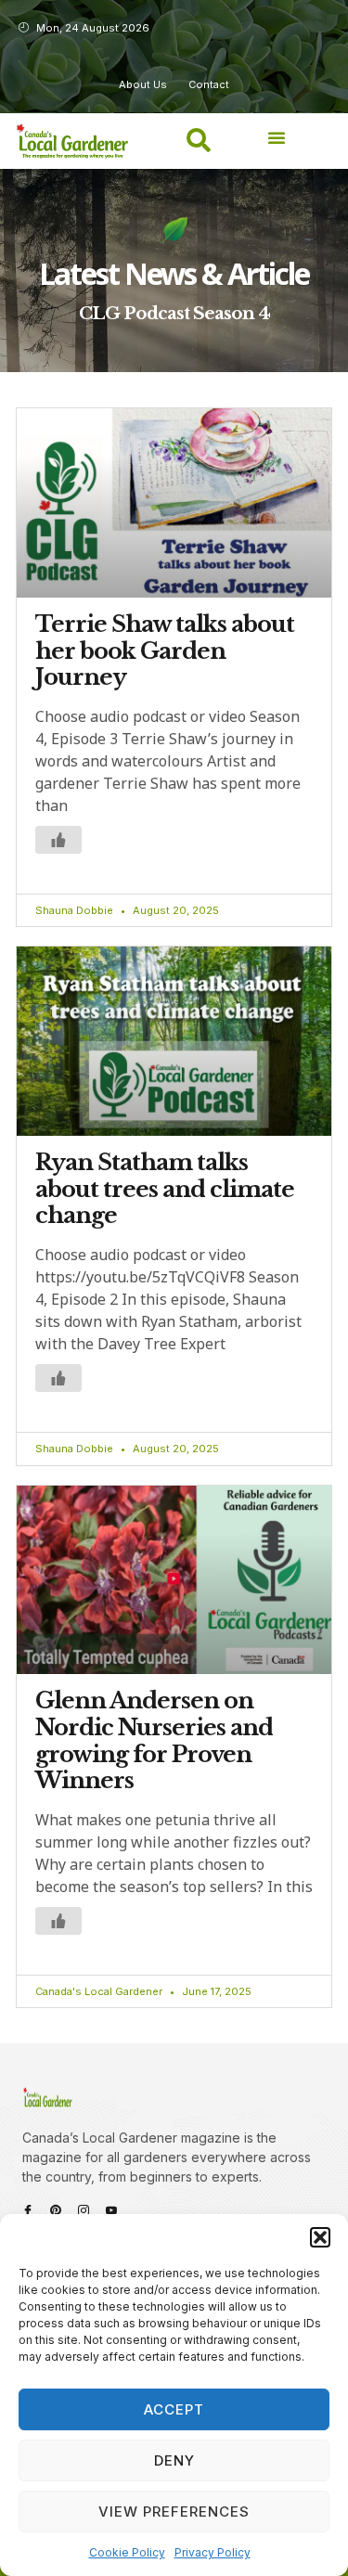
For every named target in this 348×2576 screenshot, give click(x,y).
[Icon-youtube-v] (111, 2210)
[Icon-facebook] (28, 2210)
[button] (320, 2237)
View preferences (174, 2512)
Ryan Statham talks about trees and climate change (165, 1189)
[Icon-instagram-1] (84, 2210)
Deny (174, 2460)
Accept (174, 2409)
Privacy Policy (213, 2552)
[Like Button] (58, 840)
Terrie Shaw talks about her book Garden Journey (165, 651)
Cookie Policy (127, 2552)
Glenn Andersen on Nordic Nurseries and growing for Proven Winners (154, 1740)
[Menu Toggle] (277, 137)
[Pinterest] (56, 2210)
